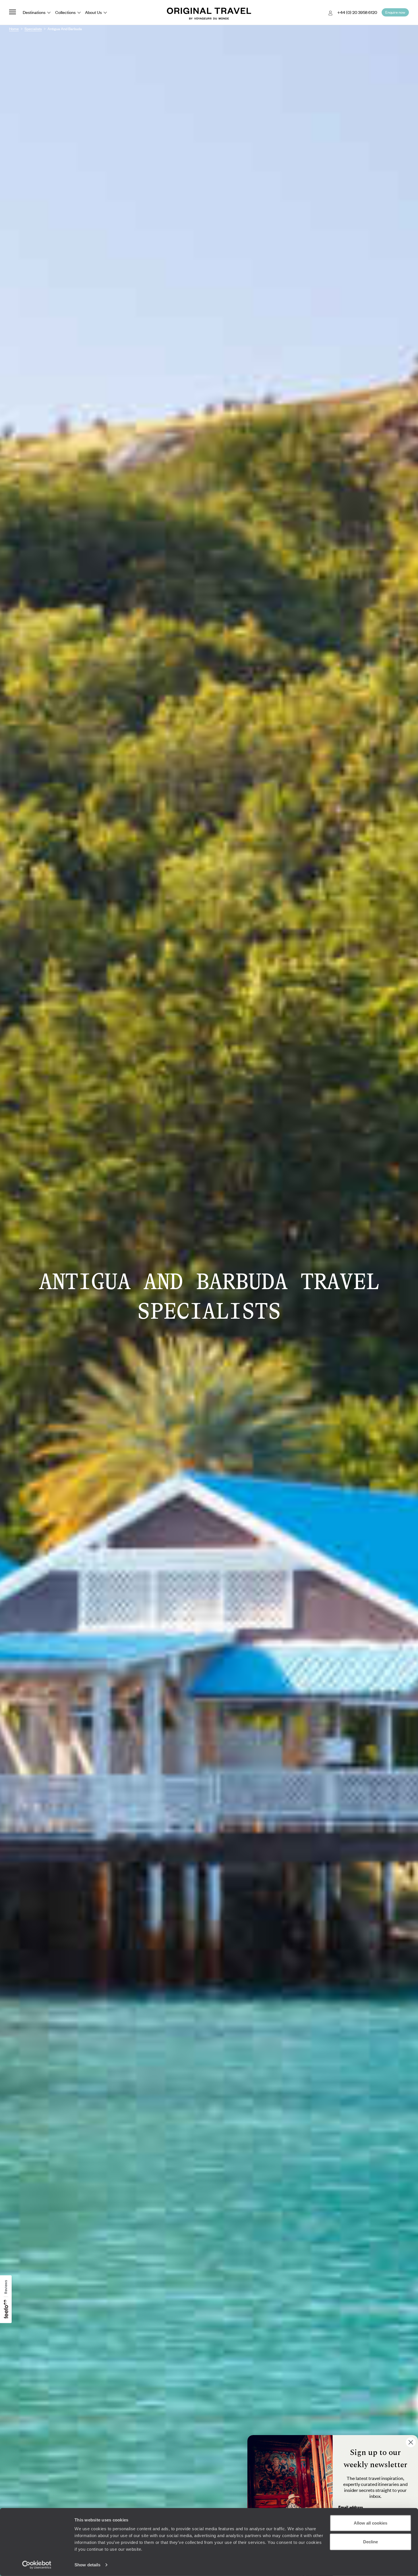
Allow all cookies (371, 2523)
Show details (87, 2565)
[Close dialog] (411, 2442)
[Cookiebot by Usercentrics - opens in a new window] (37, 2565)
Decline (371, 2541)
